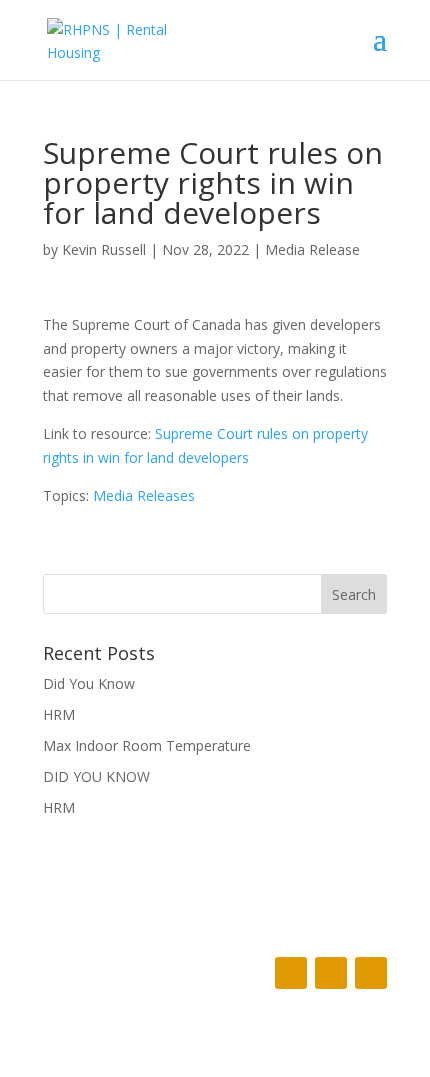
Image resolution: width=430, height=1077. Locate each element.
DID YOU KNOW (96, 776)
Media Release (312, 249)
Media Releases (144, 495)
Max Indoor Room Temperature (147, 745)
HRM (59, 714)
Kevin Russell (104, 249)
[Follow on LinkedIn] (371, 973)
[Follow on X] (331, 973)
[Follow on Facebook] (291, 973)
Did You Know (89, 683)
